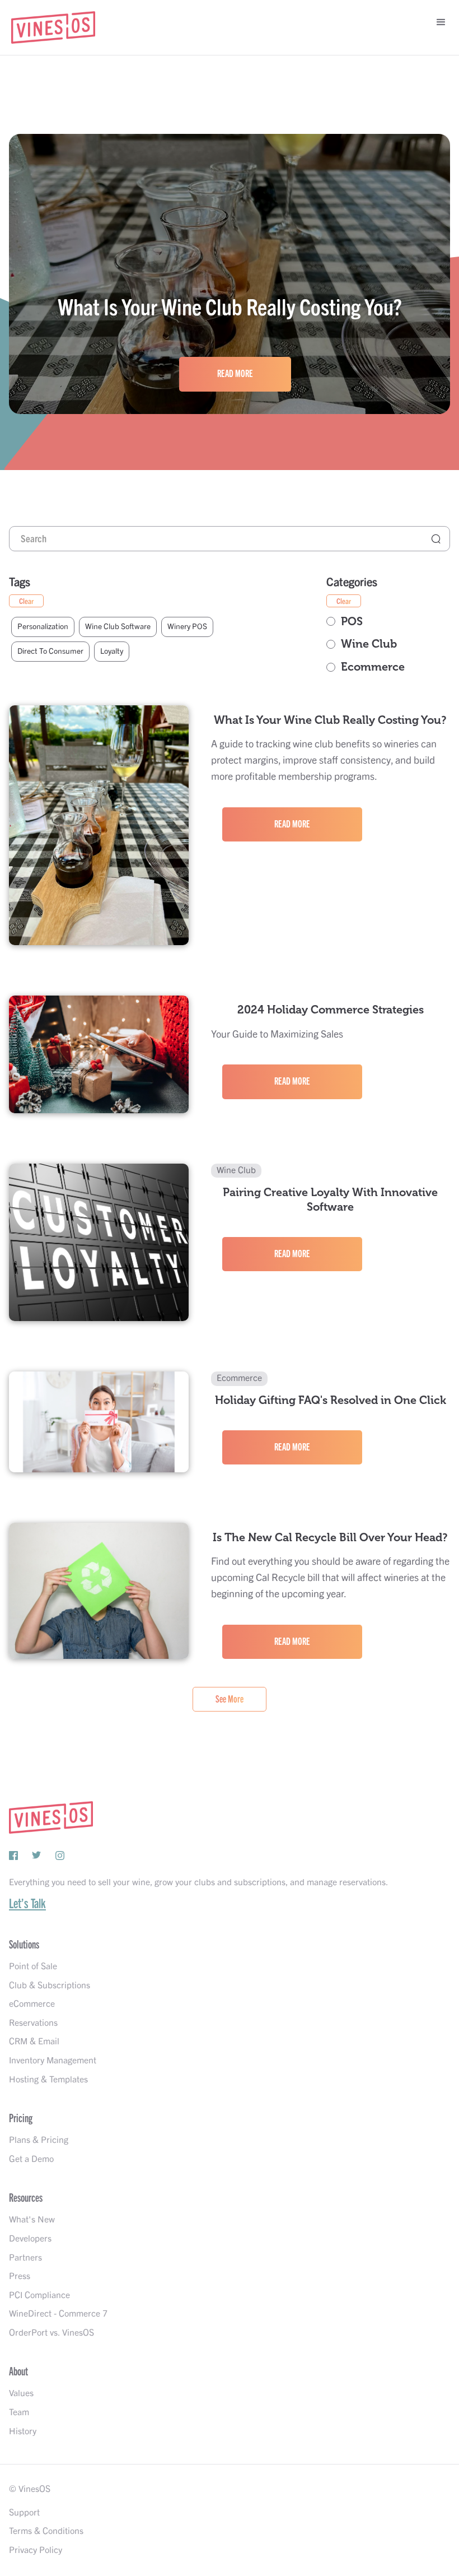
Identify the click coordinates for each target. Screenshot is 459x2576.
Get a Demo (31, 2159)
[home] (53, 27)
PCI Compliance (39, 2295)
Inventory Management (53, 2061)
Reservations (33, 2023)
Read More (235, 374)
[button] (437, 22)
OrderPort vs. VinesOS (51, 2333)
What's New (32, 2220)
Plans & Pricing (39, 2140)
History (23, 2431)
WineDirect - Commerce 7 (58, 2314)
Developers (30, 2239)
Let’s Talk (27, 1904)
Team (19, 2412)
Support (24, 2513)
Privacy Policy (36, 2550)
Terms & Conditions (46, 2531)
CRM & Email (34, 2042)
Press (20, 2276)
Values (21, 2393)
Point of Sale (33, 1966)
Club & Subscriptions (50, 1986)
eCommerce (32, 2004)
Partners (25, 2258)
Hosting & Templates (48, 2080)
